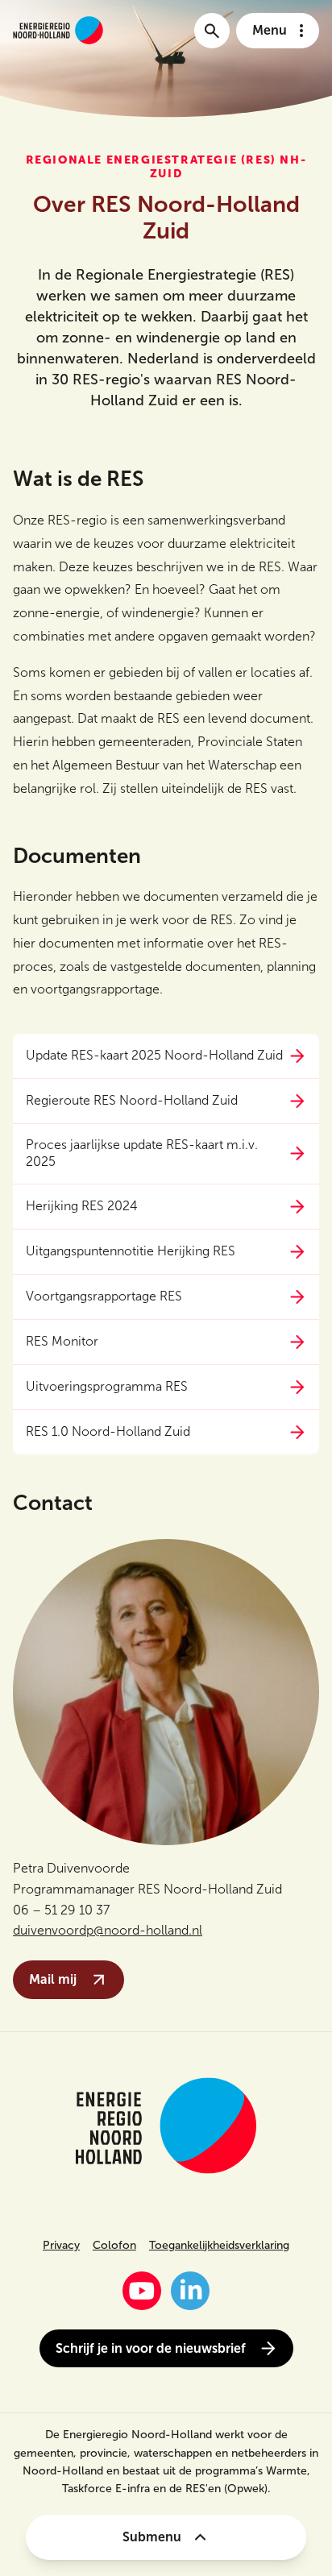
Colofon (114, 2245)
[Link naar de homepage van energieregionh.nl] (58, 30)
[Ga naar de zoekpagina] (212, 31)
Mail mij (53, 1979)
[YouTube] (142, 2291)
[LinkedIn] (190, 2291)
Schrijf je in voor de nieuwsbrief (151, 2348)
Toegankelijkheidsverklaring (219, 2245)
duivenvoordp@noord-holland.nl (108, 1930)
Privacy (61, 2245)
